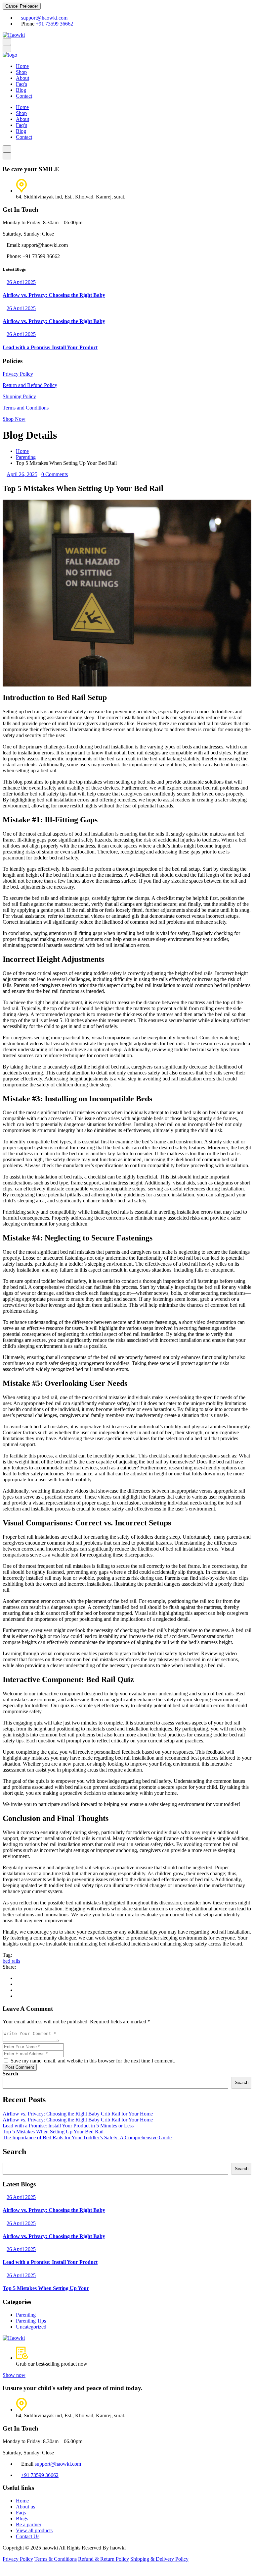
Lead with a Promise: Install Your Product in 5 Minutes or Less (68, 2126)
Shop (21, 72)
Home (22, 66)
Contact (24, 96)
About (22, 78)
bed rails (11, 1961)
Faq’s (21, 84)
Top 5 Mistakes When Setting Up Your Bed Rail (53, 2132)
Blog (21, 90)
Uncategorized (31, 2327)
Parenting (26, 457)
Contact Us (28, 2536)
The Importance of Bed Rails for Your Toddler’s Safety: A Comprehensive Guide (87, 2138)
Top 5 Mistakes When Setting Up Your (46, 2288)
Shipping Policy (19, 396)
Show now (14, 2375)
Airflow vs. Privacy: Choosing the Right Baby (54, 295)
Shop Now (14, 419)
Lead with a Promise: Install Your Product (50, 347)
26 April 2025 (21, 282)
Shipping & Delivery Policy (159, 2559)
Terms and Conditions (26, 408)
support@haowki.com (44, 18)
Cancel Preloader (22, 6)
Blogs (22, 2519)
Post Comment (20, 2067)
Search (10, 2074)
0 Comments (55, 474)
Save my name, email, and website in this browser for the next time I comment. (92, 2061)
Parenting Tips (31, 2321)
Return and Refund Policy (30, 385)
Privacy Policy (18, 374)
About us (25, 2507)
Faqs (21, 2513)
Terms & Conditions (56, 2559)
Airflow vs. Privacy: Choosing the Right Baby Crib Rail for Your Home (78, 2114)
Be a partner (29, 2524)
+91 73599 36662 (54, 24)
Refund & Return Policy (104, 2559)
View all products (34, 2530)
